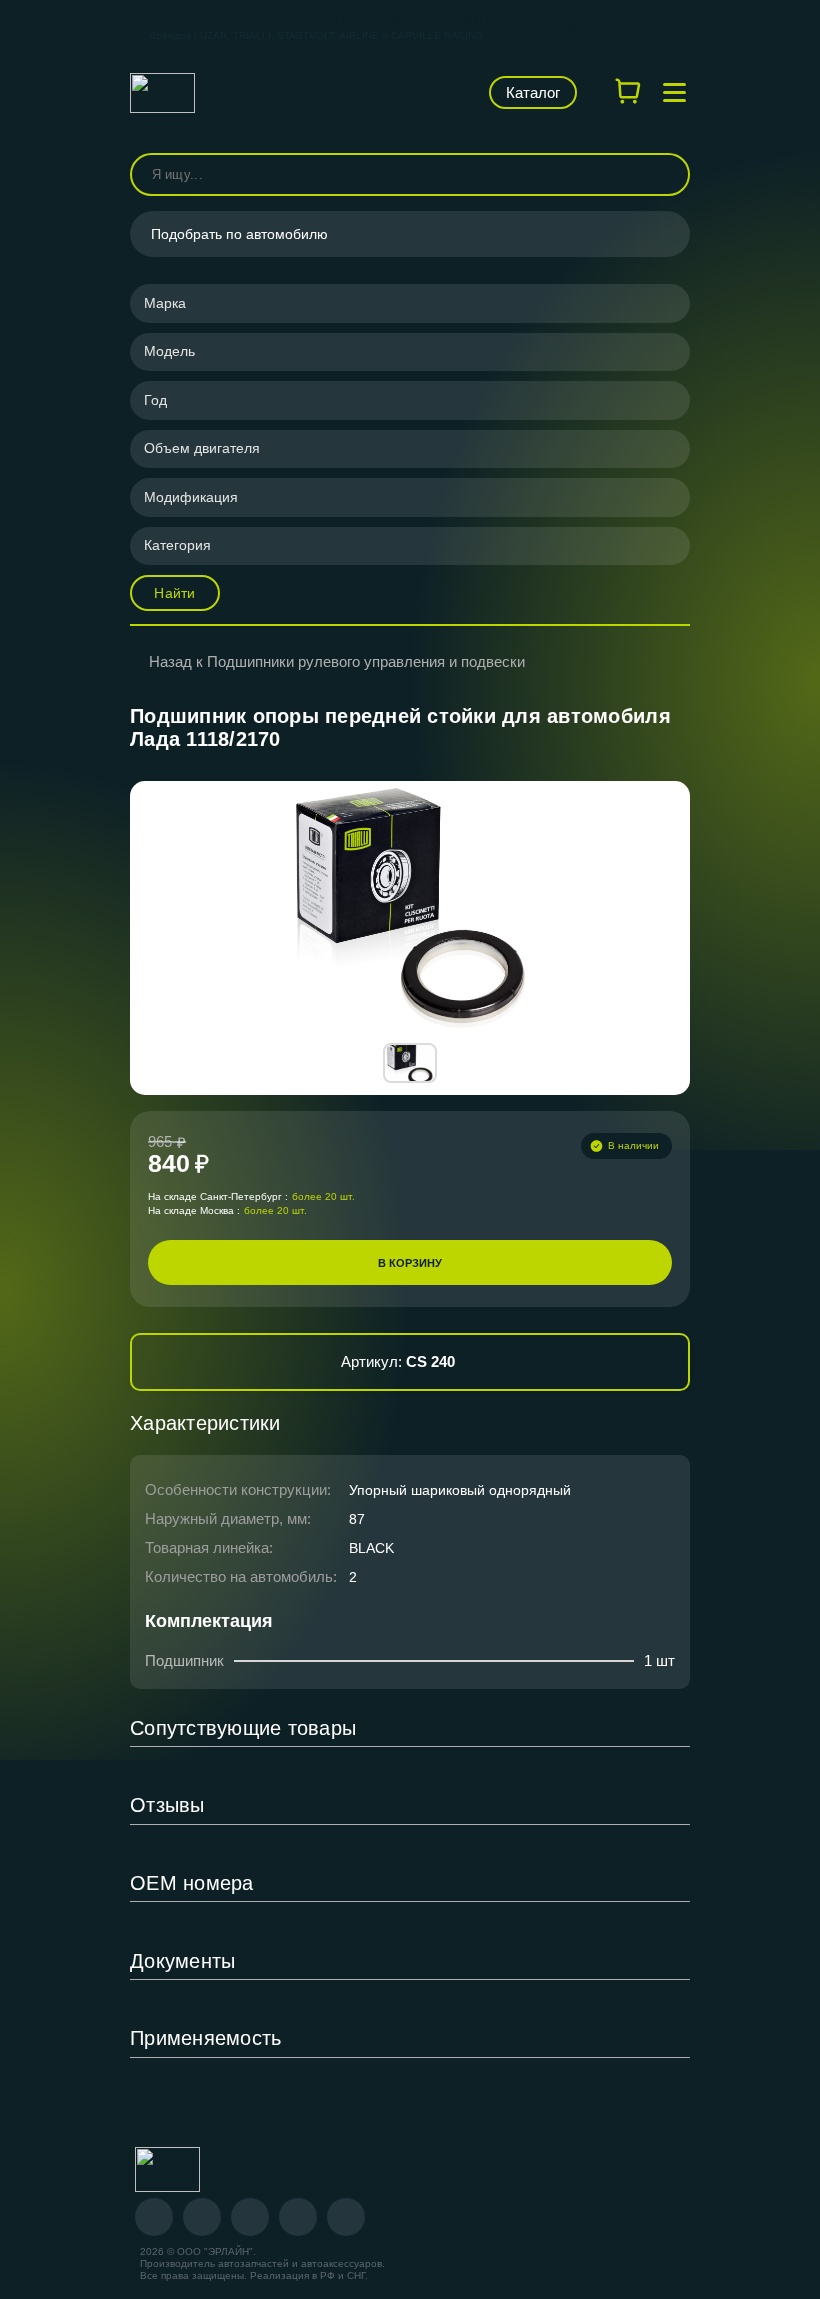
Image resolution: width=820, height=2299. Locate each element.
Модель (169, 351)
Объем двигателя (202, 448)
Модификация (191, 497)
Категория (177, 545)
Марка (165, 303)
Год (155, 400)
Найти (174, 593)
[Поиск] (666, 174)
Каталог (533, 92)
